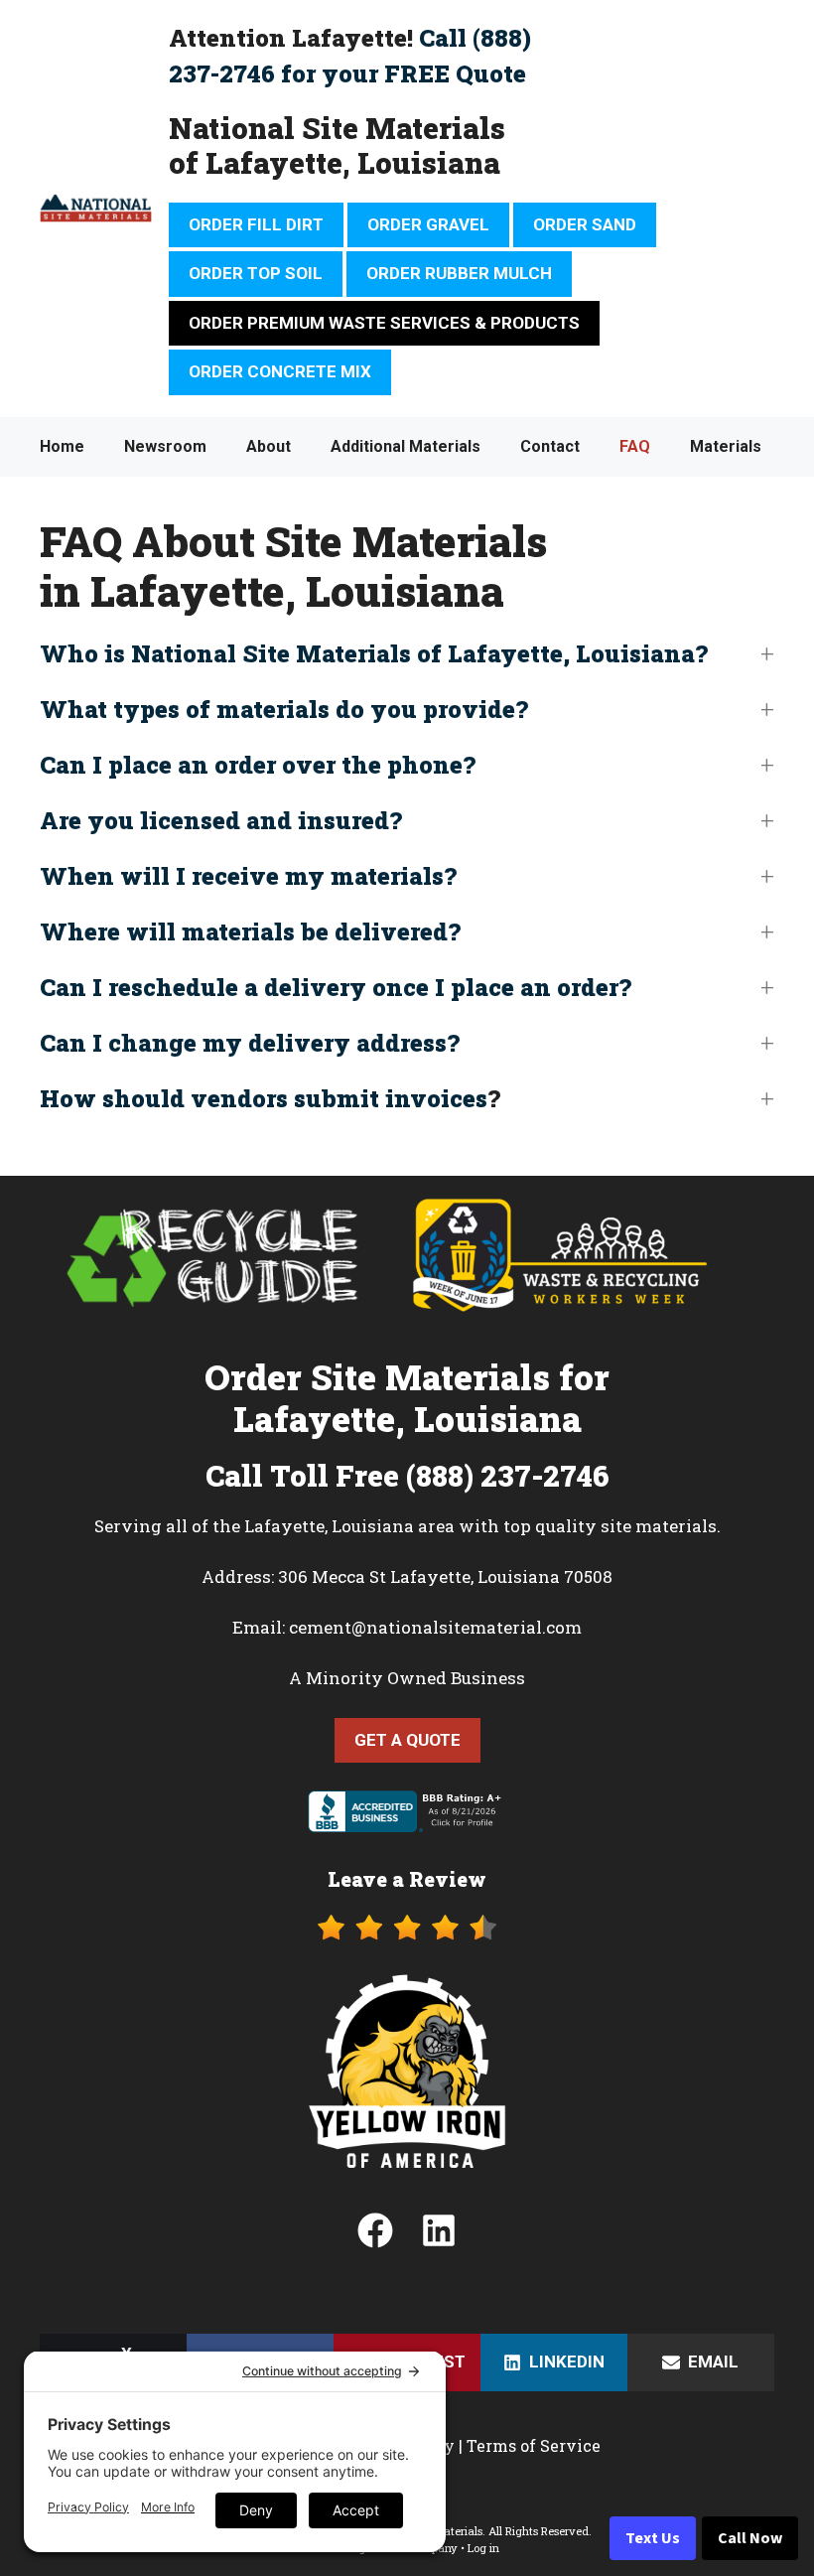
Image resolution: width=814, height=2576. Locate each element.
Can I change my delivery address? (250, 1043)
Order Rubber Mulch (459, 273)
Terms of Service (534, 2445)
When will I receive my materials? (248, 876)
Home (62, 446)
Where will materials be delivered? (250, 931)
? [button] (270, 1098)
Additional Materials (406, 446)
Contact (550, 446)
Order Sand (585, 224)
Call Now (750, 2538)
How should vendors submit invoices (264, 1098)
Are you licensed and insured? (221, 820)
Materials (726, 446)
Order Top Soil (256, 273)
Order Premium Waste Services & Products (384, 323)
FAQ (635, 446)
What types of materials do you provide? (284, 709)
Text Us (653, 2538)
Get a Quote (407, 1740)
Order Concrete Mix (280, 371)
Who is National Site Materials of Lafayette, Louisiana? (374, 653)
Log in (483, 2548)
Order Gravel (428, 224)
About (269, 446)
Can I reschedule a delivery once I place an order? (336, 987)
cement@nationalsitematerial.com (435, 1627)
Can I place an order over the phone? (258, 765)
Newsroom (165, 446)
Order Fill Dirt (256, 224)
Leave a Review (407, 1879)
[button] (407, 653)
